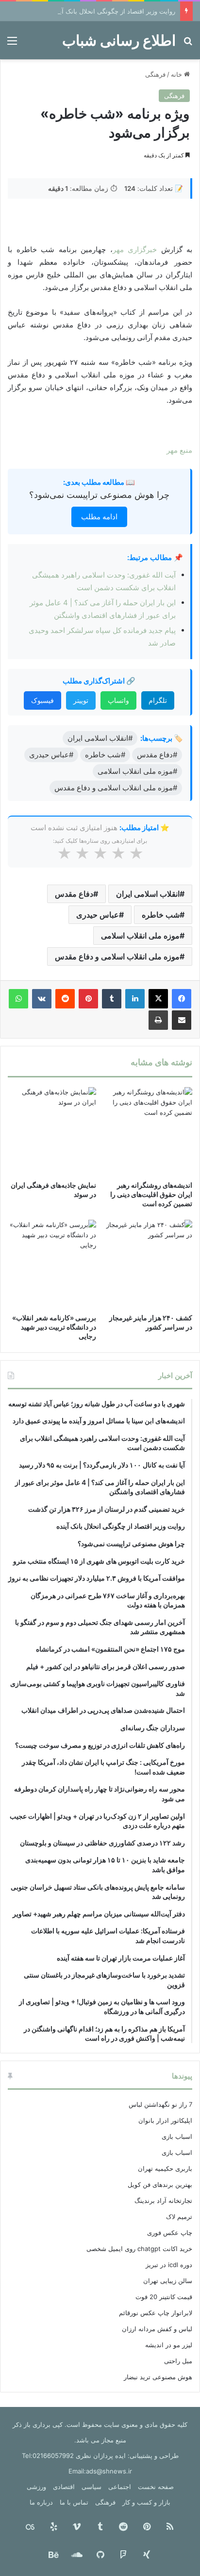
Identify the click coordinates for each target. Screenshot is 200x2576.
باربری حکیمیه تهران (165, 2168)
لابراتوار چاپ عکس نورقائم (156, 2313)
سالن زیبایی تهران (168, 2281)
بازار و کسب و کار (146, 2502)
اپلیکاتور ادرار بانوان (165, 2120)
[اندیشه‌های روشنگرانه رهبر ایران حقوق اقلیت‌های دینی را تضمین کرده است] (148, 1131)
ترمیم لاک (179, 2217)
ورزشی (36, 2487)
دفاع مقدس (74, 894)
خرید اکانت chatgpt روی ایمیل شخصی (139, 2249)
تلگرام (158, 700)
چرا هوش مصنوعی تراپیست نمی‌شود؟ (99, 495)
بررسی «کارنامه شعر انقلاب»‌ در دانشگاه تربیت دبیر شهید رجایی (54, 1327)
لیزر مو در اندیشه (169, 2345)
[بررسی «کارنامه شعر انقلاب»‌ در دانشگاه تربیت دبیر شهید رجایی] (52, 1264)
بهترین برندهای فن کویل (160, 2184)
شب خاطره (161, 915)
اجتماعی (120, 2487)
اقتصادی (64, 2487)
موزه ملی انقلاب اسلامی (140, 936)
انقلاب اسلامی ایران (148, 894)
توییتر (81, 700)
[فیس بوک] (182, 999)
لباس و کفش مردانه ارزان (157, 2329)
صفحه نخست (156, 2487)
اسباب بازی (177, 2136)
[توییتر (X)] (158, 999)
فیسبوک (42, 700)
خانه (177, 74)
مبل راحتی (178, 2361)
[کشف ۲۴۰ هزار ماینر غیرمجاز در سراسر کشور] (148, 1264)
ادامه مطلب (99, 517)
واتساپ (118, 700)
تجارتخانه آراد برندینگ (163, 2201)
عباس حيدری (98, 915)
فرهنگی (155, 74)
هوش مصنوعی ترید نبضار (158, 2377)
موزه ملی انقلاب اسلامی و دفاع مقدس (117, 956)
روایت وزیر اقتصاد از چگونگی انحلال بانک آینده (113, 11)
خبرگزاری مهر (137, 249)
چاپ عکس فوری (170, 2233)
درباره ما (41, 2502)
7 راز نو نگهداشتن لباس (160, 2104)
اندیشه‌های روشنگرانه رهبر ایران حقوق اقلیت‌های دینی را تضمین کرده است (151, 1194)
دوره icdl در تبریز (169, 2265)
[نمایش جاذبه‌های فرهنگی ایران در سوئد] (52, 1131)
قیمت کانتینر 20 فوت (164, 2297)
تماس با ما (74, 2502)
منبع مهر (179, 450)
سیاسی (92, 2487)
